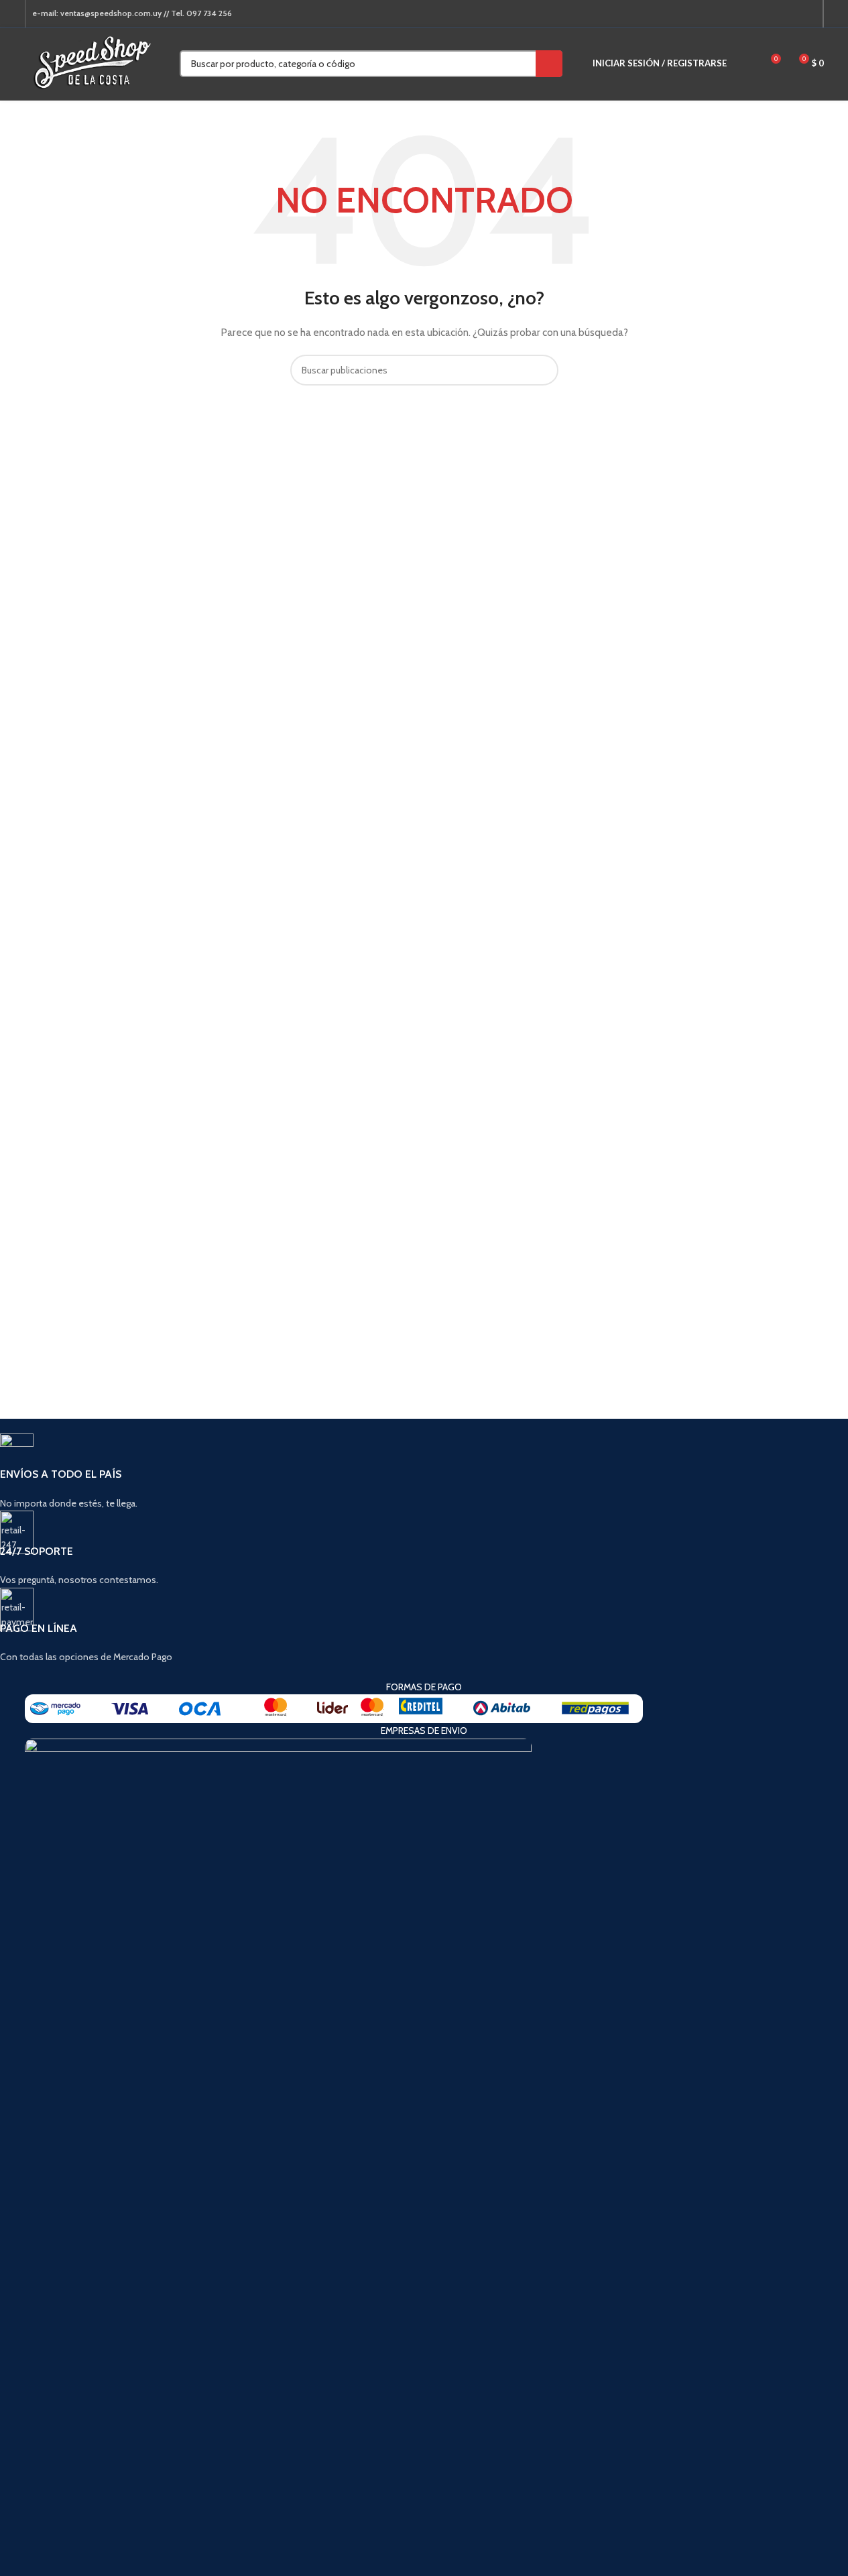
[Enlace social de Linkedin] (792, 14)
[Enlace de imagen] (334, 1708)
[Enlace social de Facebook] (743, 14)
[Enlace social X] (760, 14)
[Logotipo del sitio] (92, 62)
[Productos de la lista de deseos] (745, 64)
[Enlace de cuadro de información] (400, 1472)
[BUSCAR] (549, 64)
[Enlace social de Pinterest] (776, 14)
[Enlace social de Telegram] (808, 14)
